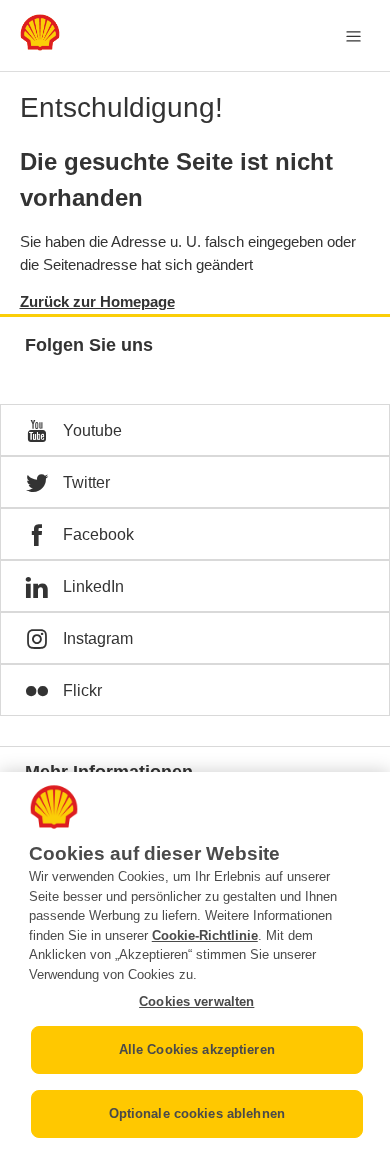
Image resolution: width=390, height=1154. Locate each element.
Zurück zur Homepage (97, 301)
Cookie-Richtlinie (205, 935)
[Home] (40, 45)
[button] (195, 430)
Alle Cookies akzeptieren (197, 1049)
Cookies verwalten (196, 1001)
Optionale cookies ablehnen (197, 1113)
